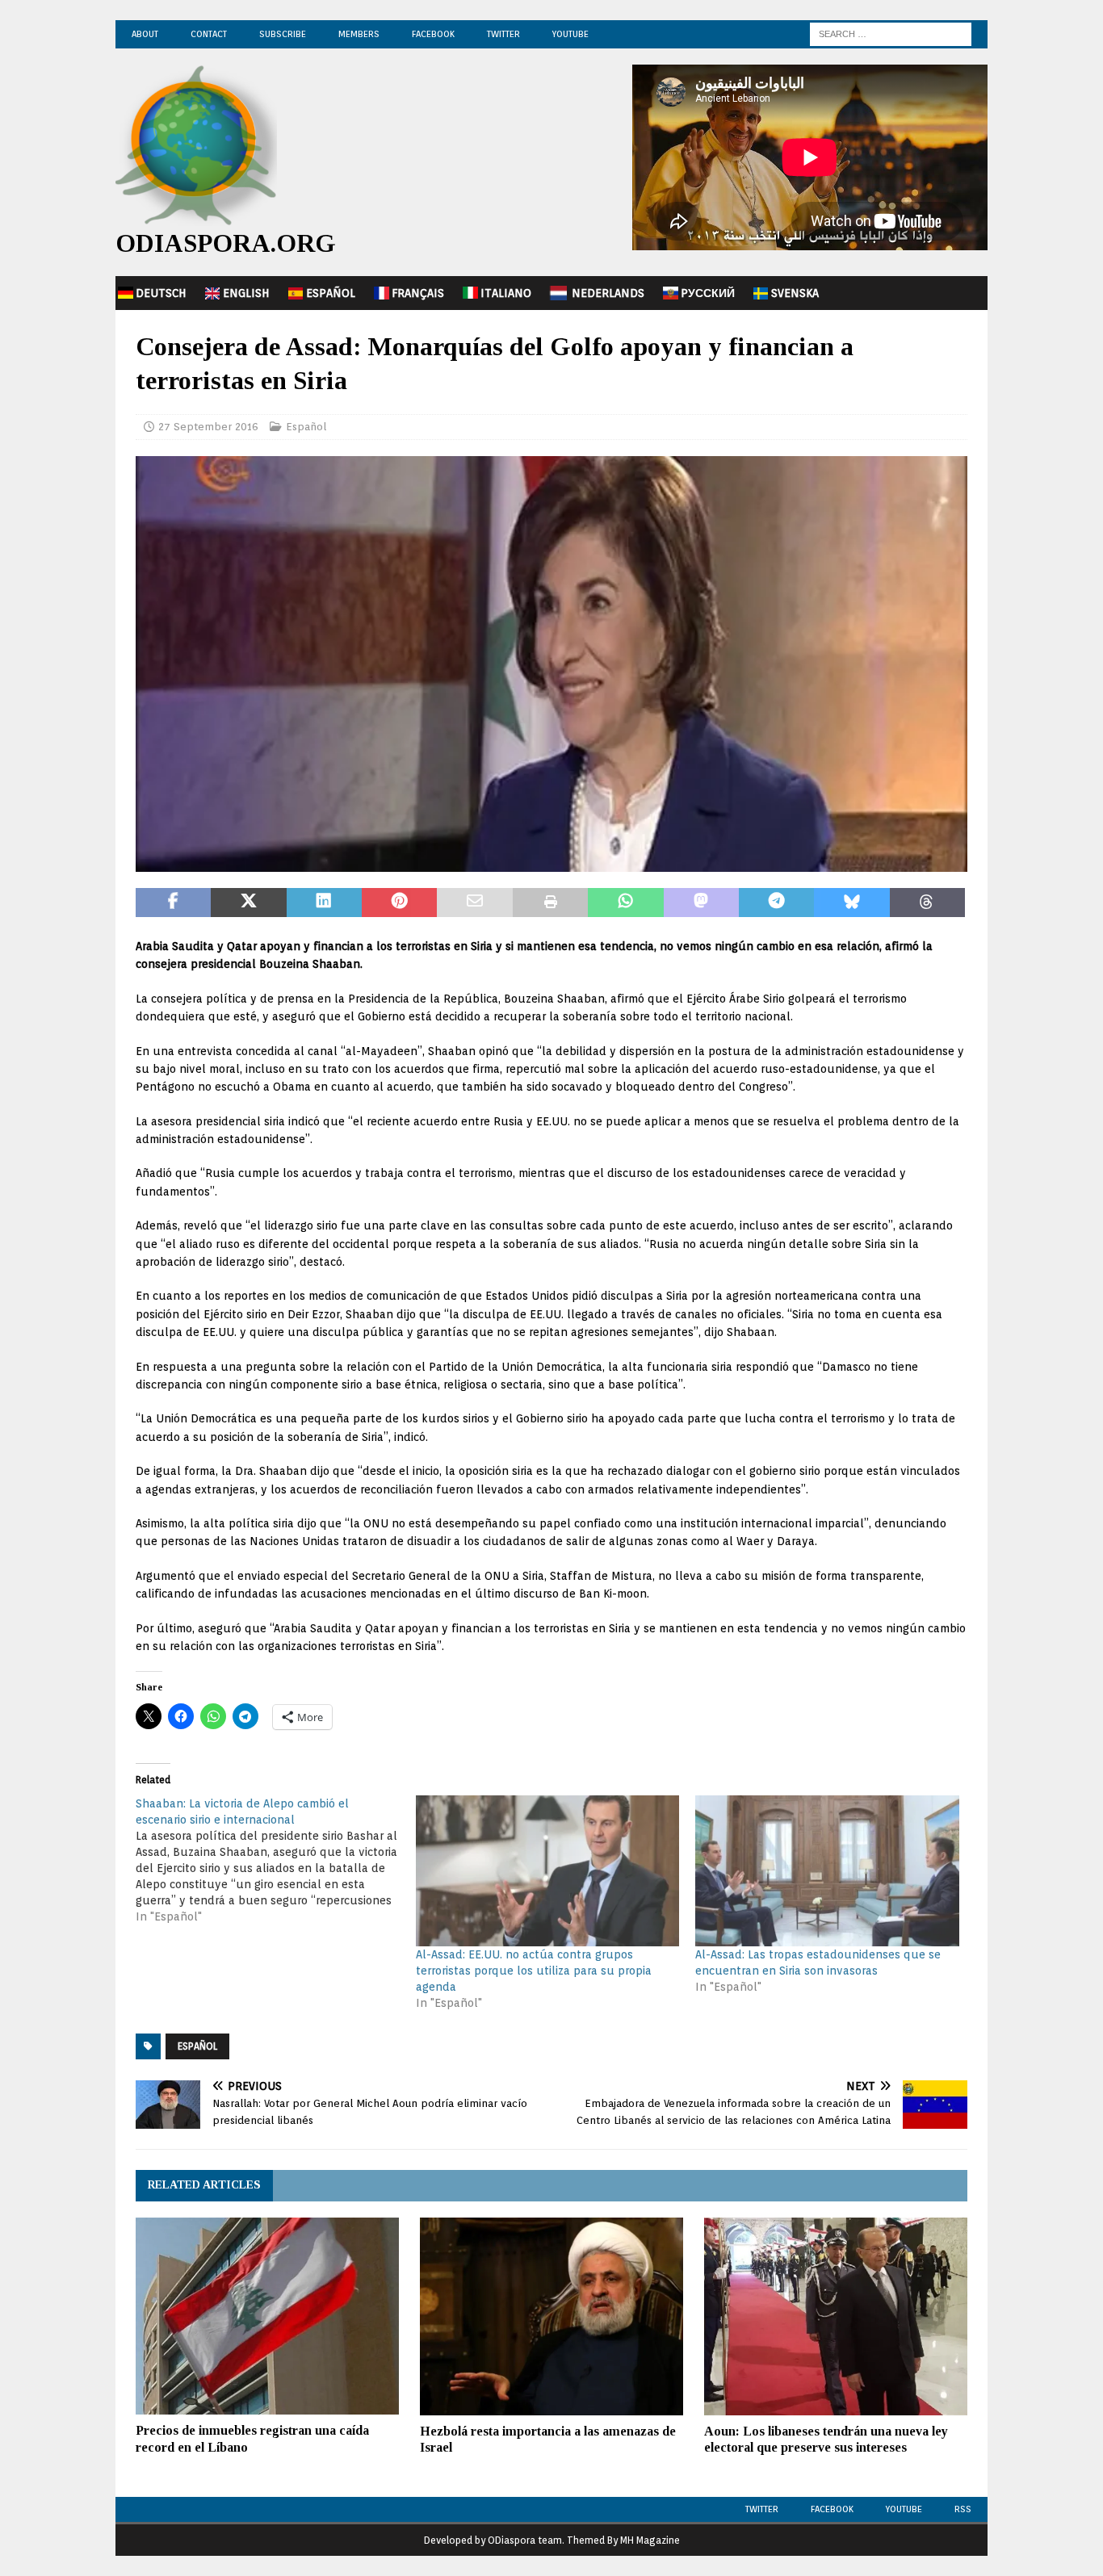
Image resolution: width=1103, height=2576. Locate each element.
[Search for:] (891, 33)
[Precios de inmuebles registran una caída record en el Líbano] (267, 2316)
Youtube (904, 2509)
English (246, 293)
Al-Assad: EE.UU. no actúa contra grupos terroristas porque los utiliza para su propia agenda (534, 1971)
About (145, 34)
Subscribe (283, 34)
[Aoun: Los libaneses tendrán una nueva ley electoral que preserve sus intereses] (836, 2316)
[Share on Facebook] (173, 903)
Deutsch (161, 293)
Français (418, 293)
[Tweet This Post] (248, 903)
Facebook (433, 34)
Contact (209, 34)
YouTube (570, 34)
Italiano (506, 293)
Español (331, 293)
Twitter (503, 34)
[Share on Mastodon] (701, 903)
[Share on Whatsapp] (625, 903)
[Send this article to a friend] (474, 903)
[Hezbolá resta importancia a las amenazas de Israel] (551, 2316)
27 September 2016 (208, 427)
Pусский (708, 293)
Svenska (795, 293)
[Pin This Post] (399, 903)
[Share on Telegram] (776, 903)
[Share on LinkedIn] (324, 903)
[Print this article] (550, 903)
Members (359, 34)
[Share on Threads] (927, 903)
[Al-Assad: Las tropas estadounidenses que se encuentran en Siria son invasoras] (827, 1871)
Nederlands (608, 293)
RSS (963, 2509)
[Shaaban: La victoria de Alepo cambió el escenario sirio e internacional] (276, 1860)
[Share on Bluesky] (851, 903)
